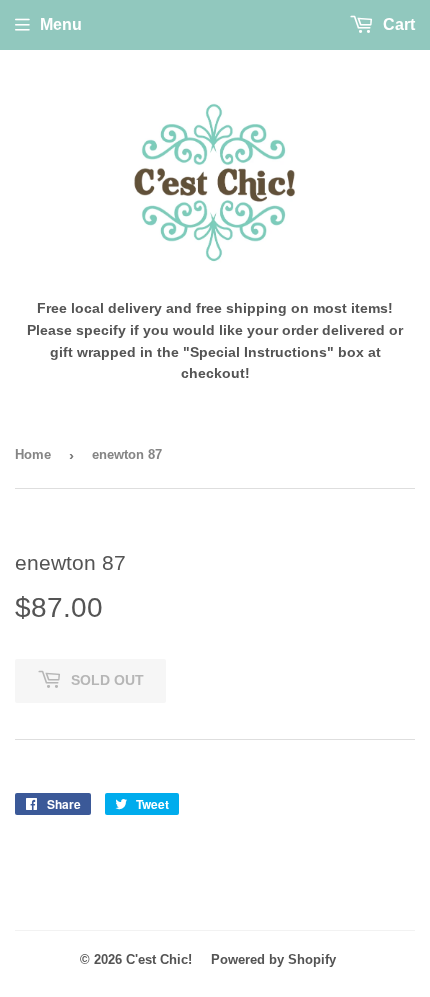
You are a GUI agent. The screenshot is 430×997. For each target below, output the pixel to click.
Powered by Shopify (273, 959)
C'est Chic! (159, 959)
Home (33, 454)
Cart (397, 24)
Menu (61, 24)
